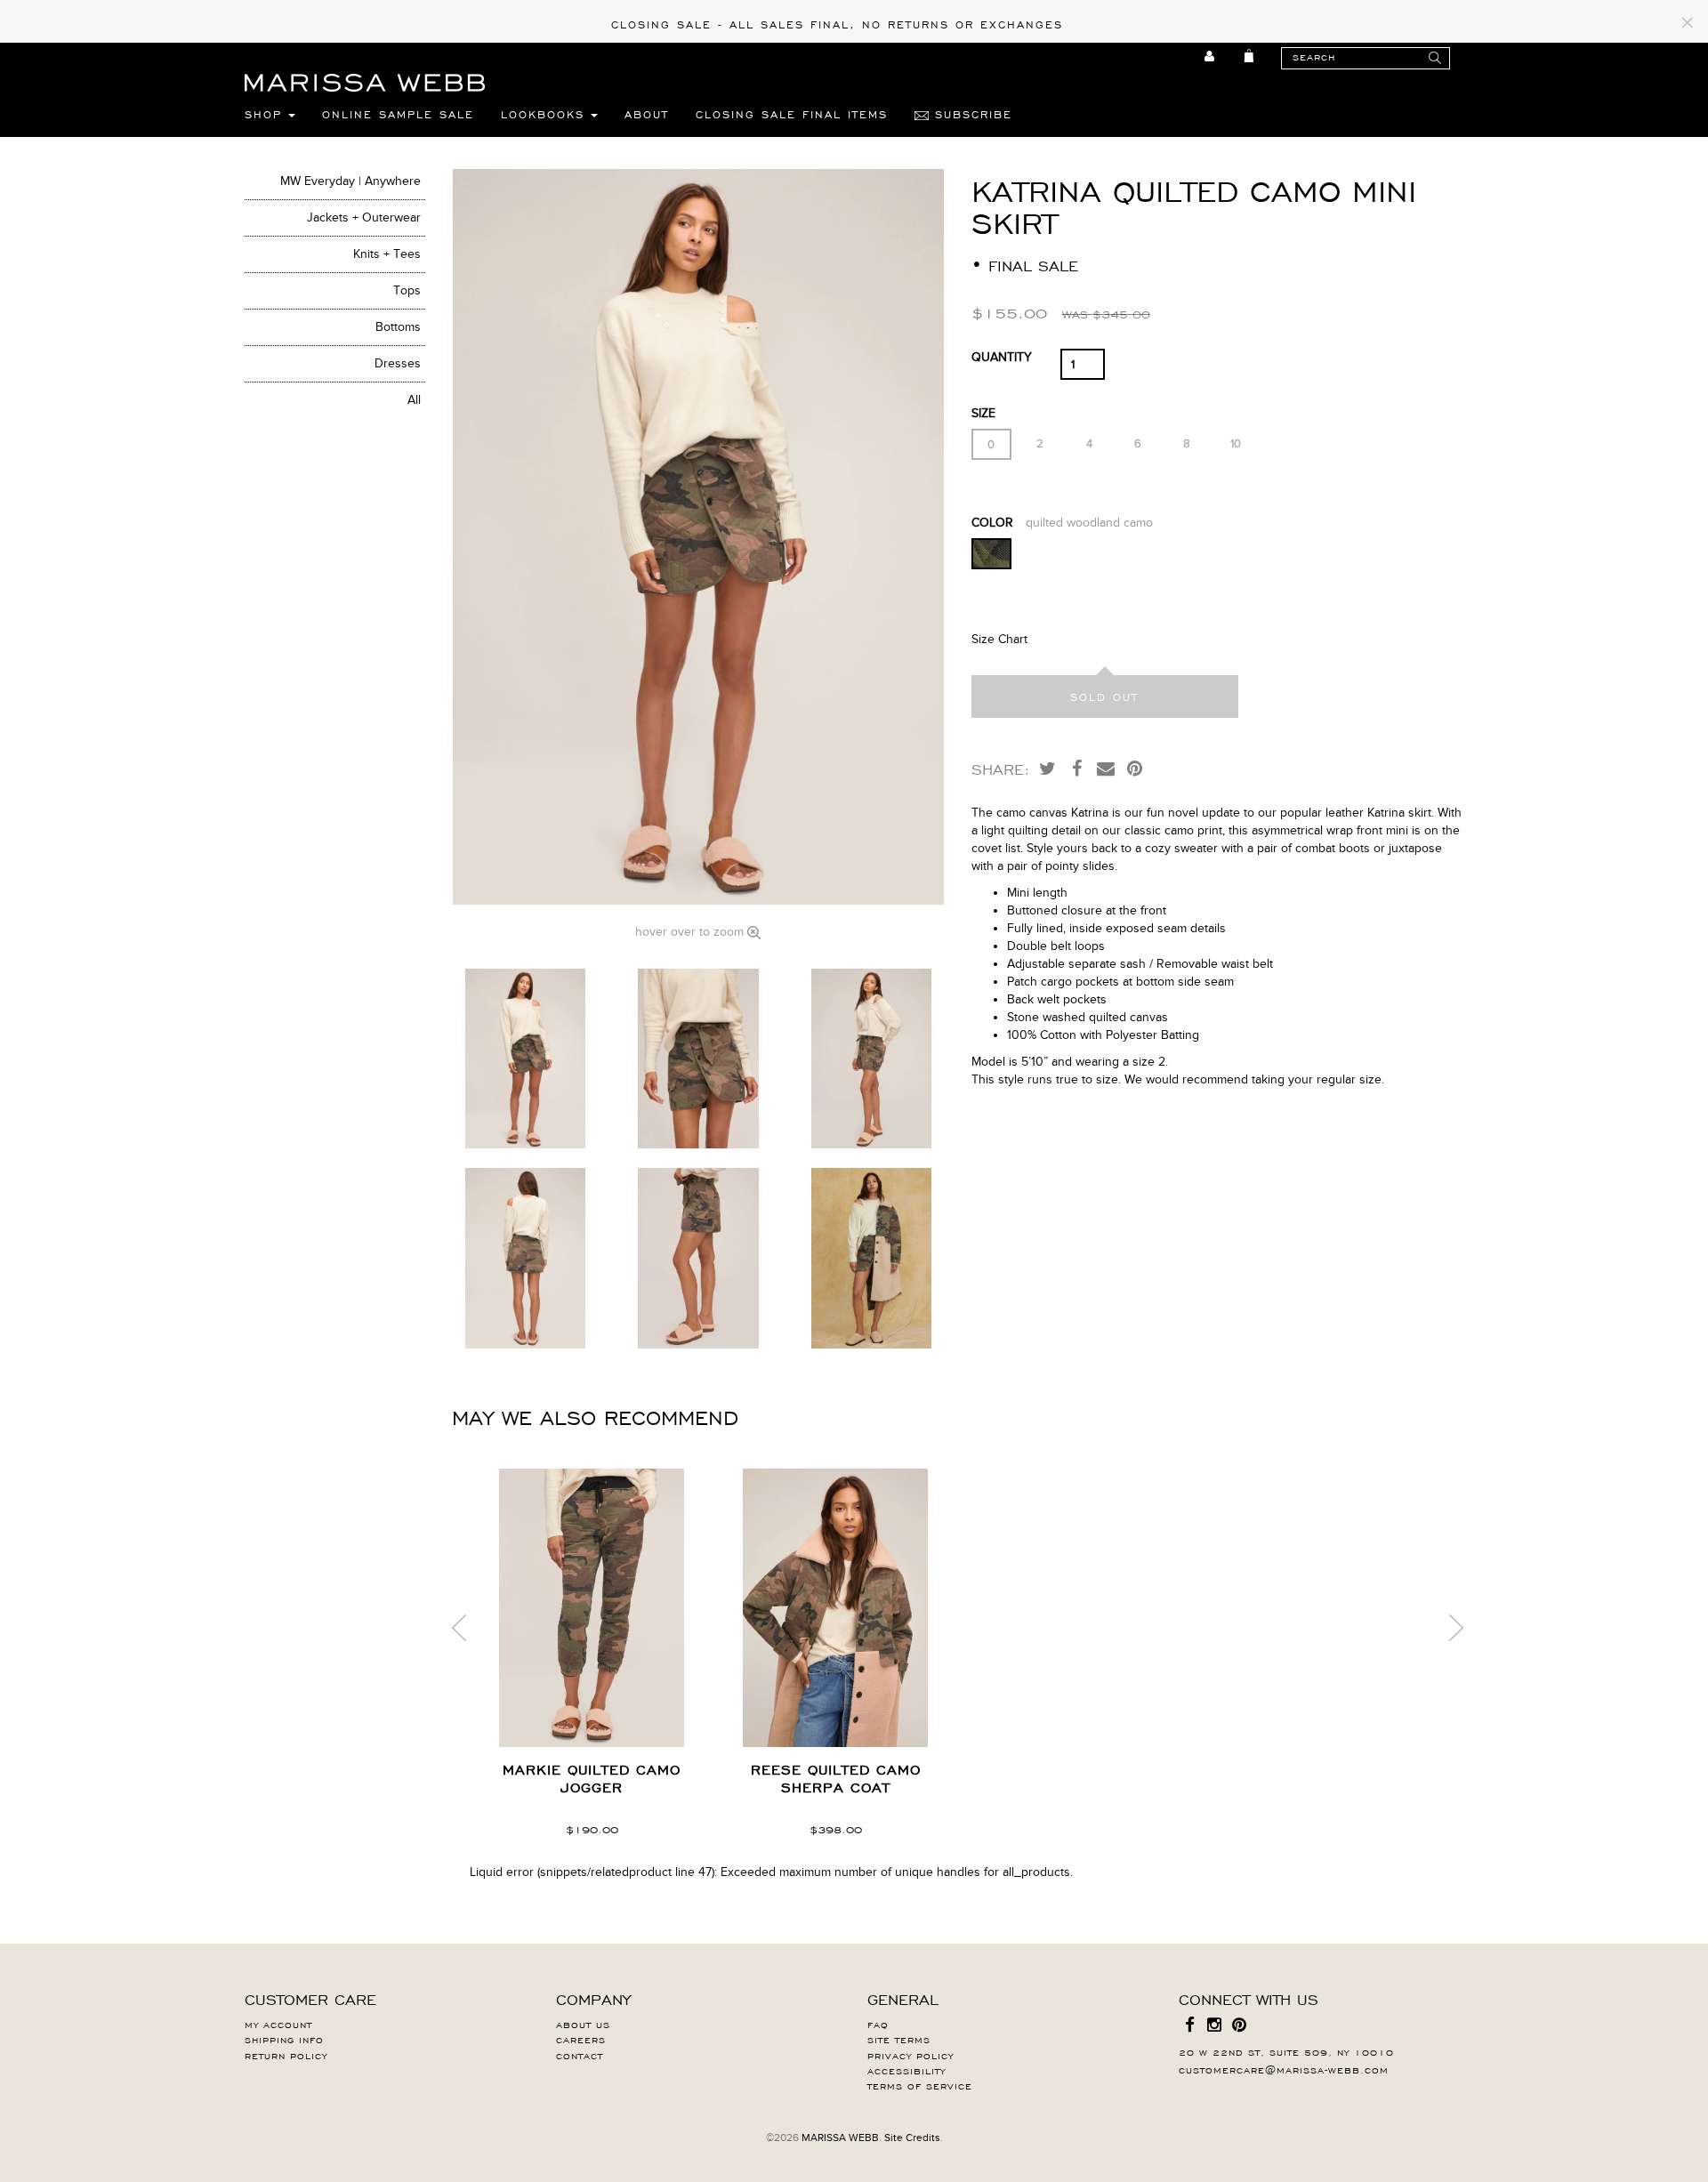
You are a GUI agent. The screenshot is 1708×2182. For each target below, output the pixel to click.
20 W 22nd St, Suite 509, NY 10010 (1286, 2051)
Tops (407, 290)
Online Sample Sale (398, 114)
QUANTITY (1002, 357)
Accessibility (906, 2070)
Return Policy (286, 2055)
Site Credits (912, 2138)
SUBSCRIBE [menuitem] (971, 114)
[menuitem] (1210, 56)
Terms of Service (920, 2085)
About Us (583, 2024)
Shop (266, 114)
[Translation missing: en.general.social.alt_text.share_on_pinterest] (1135, 768)
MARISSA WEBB (840, 2138)
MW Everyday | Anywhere (350, 181)
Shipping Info (284, 2039)
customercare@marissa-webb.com (1284, 2069)
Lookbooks (546, 114)
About (647, 114)
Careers (581, 2039)
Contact (580, 2055)
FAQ (878, 2024)
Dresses (398, 363)
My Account (278, 2024)
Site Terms (899, 2039)
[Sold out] (1105, 696)
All (414, 400)
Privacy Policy (910, 2055)
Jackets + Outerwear (364, 217)
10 (1236, 444)
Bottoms (398, 327)
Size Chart (999, 639)
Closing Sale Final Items (792, 114)
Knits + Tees (387, 254)
